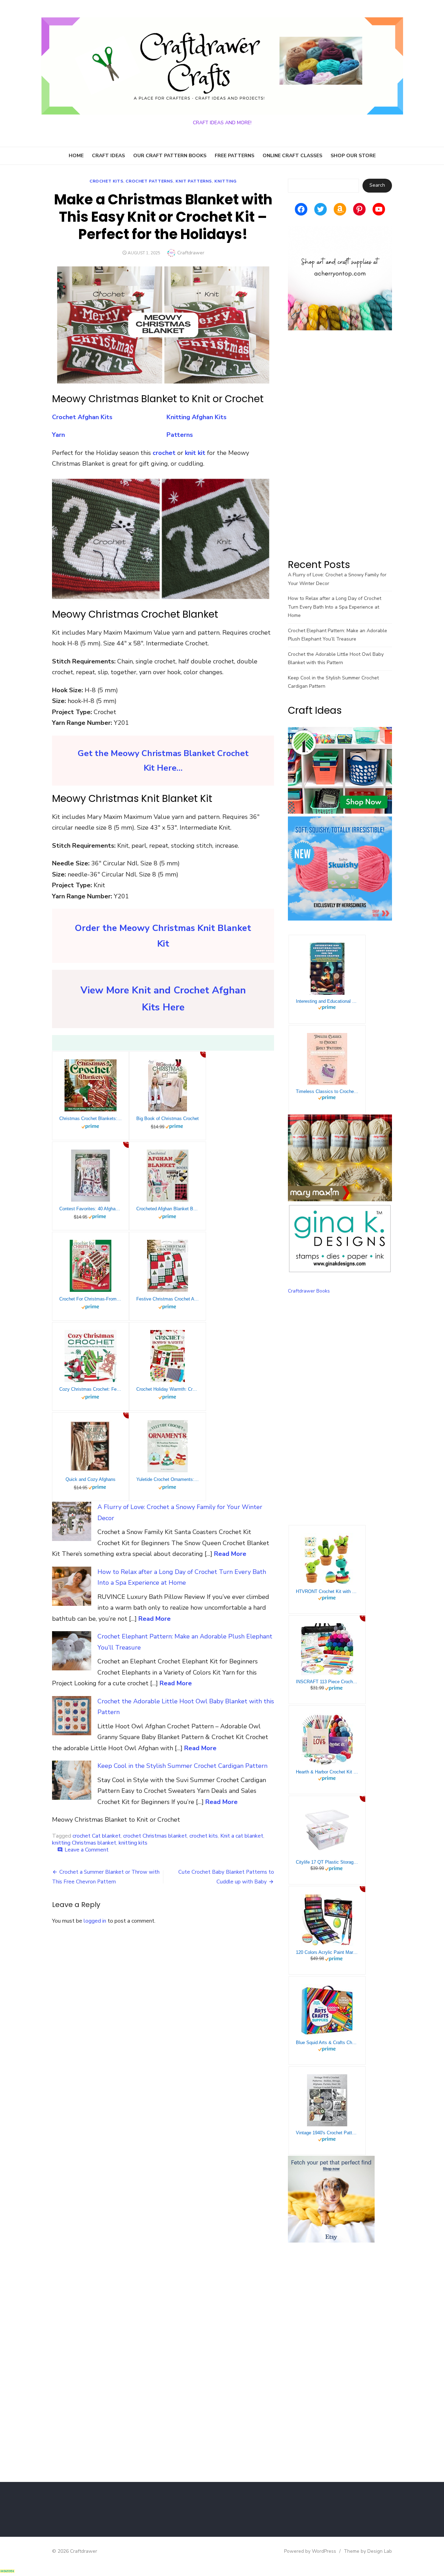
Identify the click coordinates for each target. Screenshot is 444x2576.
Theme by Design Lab (368, 2551)
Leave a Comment (87, 1850)
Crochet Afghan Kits (82, 417)
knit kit (195, 453)
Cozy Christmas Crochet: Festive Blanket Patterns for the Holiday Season (91, 1389)
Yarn (58, 435)
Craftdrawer (191, 253)
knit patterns (194, 181)
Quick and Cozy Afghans (91, 1479)
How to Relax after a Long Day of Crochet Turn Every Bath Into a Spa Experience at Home (335, 607)
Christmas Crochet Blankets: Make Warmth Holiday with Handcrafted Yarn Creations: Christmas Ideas (91, 1118)
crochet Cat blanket (97, 1836)
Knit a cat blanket (242, 1836)
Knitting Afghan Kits (197, 417)
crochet (165, 453)
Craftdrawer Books (309, 1291)
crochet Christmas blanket (155, 1836)
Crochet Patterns (149, 181)
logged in (95, 1921)
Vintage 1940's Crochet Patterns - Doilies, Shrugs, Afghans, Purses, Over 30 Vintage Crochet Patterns (327, 2133)
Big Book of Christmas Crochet (168, 1118)
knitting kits (133, 1843)
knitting (225, 181)
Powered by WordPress (310, 2551)
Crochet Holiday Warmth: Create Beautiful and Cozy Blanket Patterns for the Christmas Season (168, 1389)
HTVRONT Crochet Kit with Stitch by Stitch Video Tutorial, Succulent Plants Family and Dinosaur (327, 1591)
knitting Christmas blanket (84, 1843)
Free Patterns (234, 156)
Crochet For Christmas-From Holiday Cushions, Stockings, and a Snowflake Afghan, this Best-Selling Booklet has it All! (91, 1299)
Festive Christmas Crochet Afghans (168, 1299)
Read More (230, 1554)
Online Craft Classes (292, 156)
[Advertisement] (340, 444)
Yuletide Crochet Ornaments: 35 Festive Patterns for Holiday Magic (168, 1479)
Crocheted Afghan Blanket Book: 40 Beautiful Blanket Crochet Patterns (168, 1209)
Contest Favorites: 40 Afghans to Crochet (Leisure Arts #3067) (91, 1209)
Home (76, 156)
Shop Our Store (353, 156)
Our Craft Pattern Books (170, 156)
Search (377, 185)
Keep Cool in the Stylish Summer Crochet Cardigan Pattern (182, 1766)
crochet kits (106, 181)
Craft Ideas (108, 156)
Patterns (180, 435)
